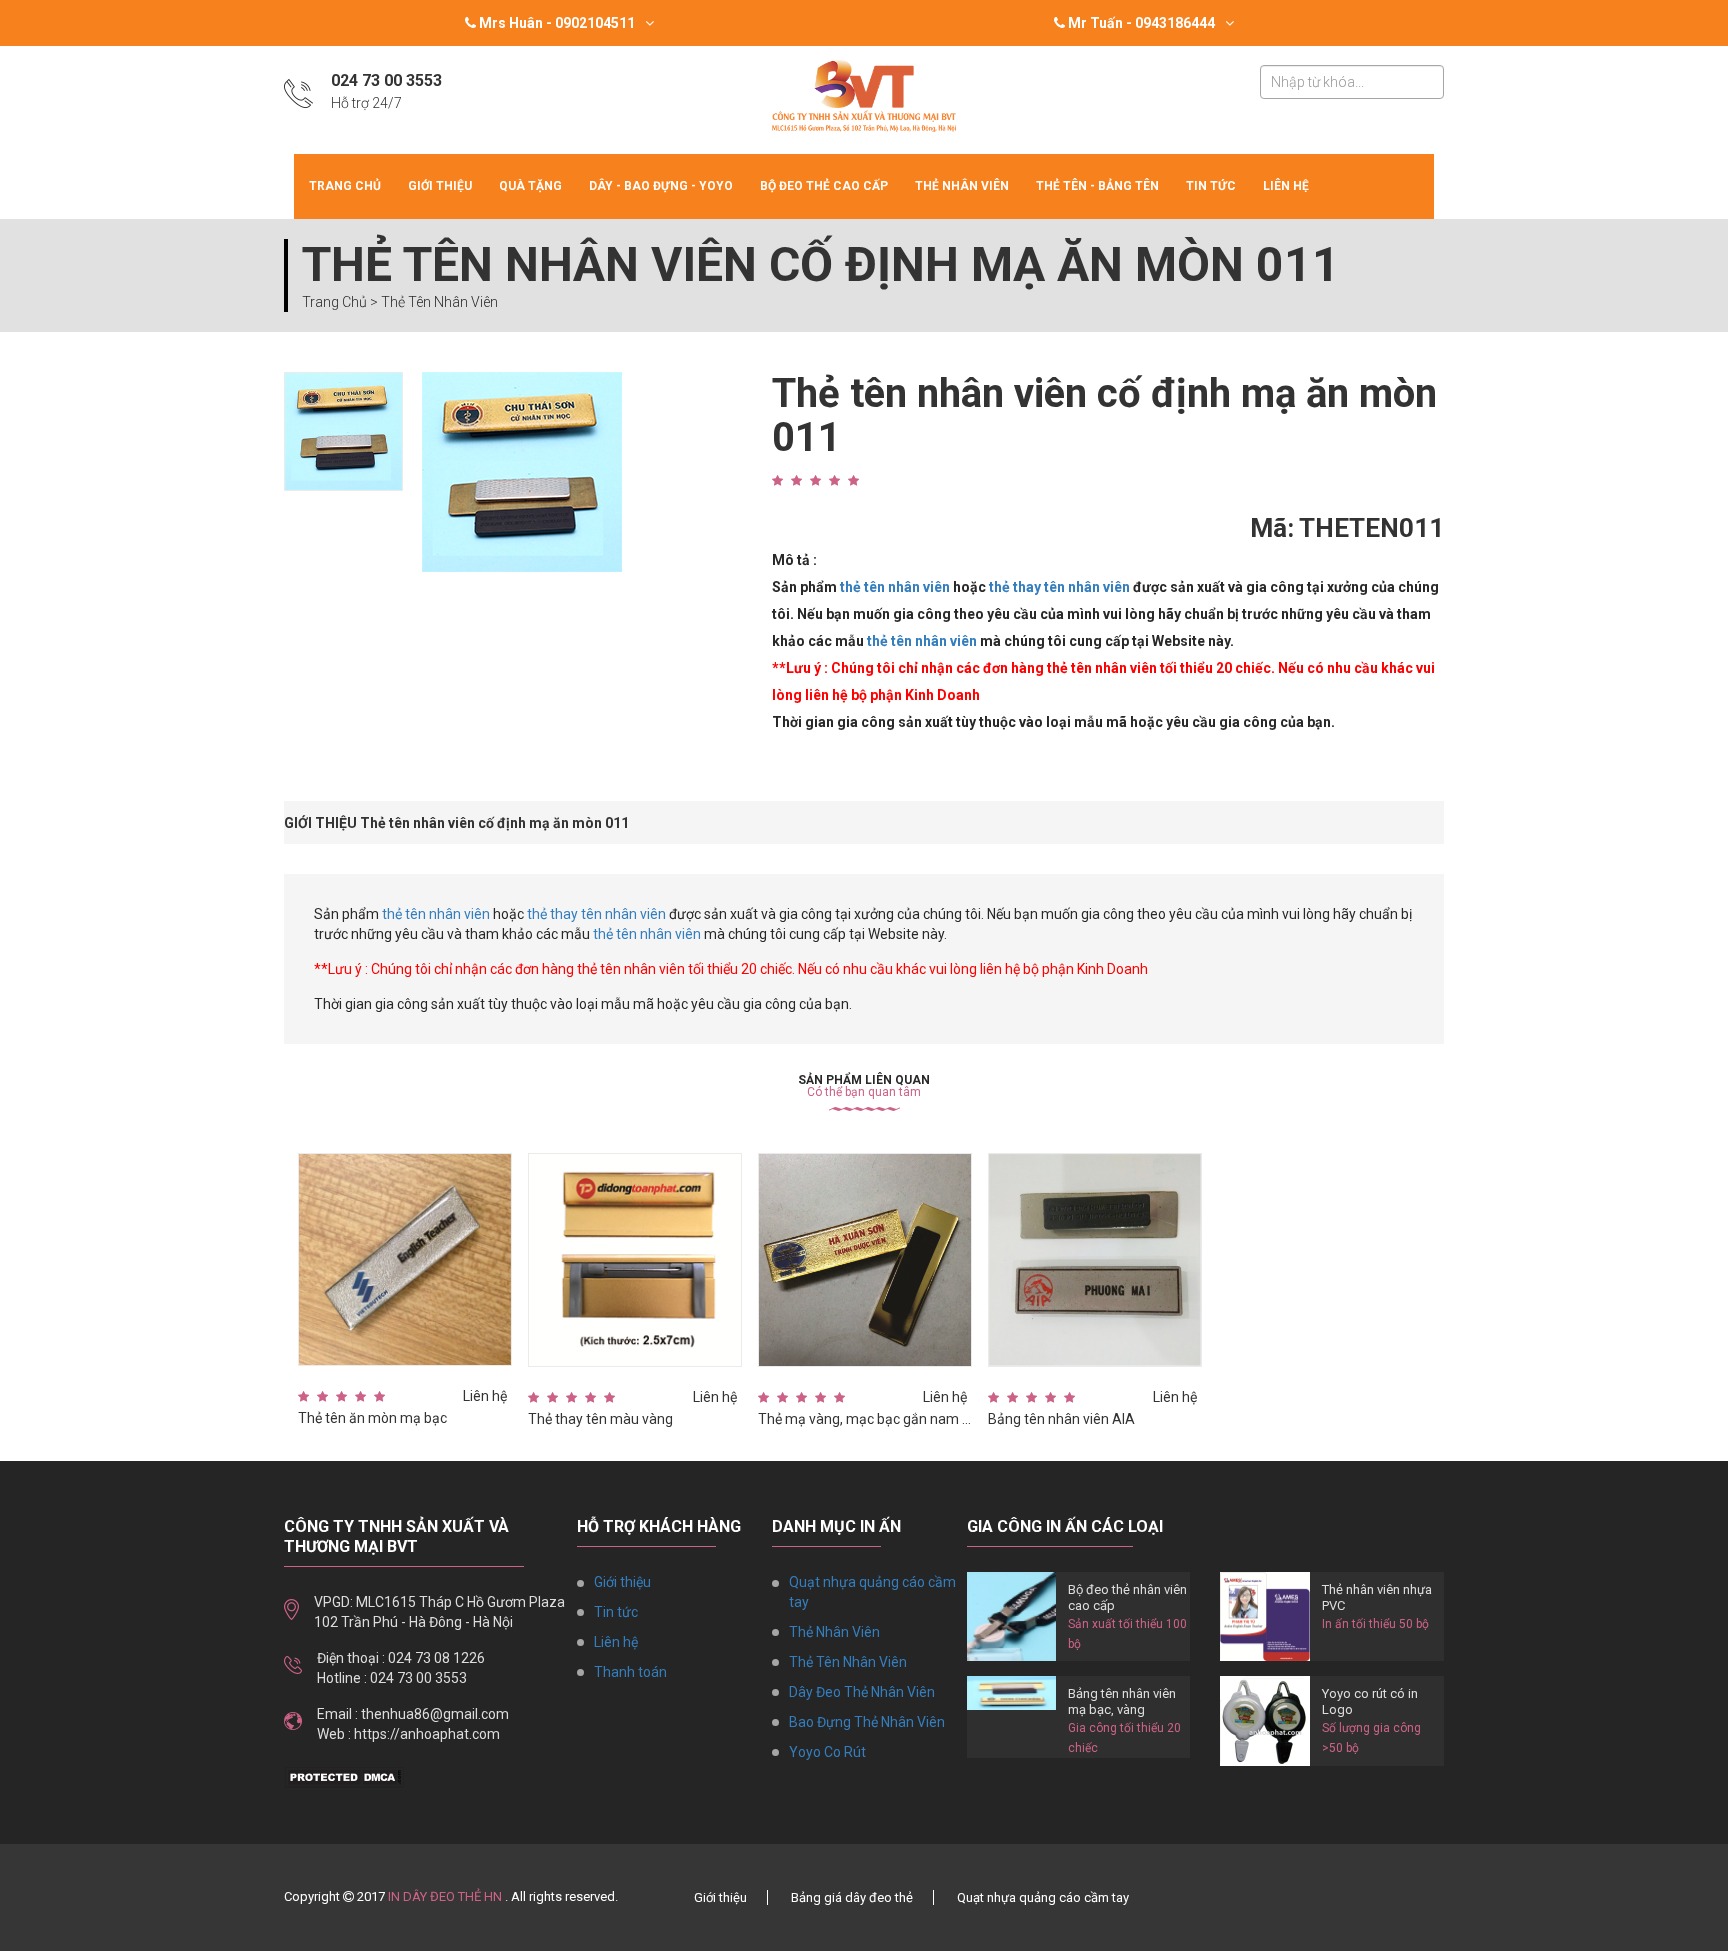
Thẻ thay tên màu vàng (600, 1419)
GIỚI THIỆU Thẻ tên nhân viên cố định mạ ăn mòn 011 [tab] (456, 823)
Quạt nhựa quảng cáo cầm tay (872, 1592)
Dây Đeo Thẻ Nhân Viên (862, 1692)
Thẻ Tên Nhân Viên (848, 1662)
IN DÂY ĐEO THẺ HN (445, 1896)
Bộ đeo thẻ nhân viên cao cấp (1127, 1597)
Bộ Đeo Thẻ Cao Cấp (824, 186)
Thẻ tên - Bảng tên (1097, 186)
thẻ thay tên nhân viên (1059, 587)
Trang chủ (345, 186)
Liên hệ (1286, 186)
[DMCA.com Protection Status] (344, 1776)
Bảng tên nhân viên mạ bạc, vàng (1122, 1701)
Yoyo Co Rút (827, 1752)
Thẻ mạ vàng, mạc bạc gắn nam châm (865, 1419)
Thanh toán (630, 1672)
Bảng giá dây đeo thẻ (852, 1897)
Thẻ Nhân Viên (962, 186)
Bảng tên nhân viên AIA (1061, 1419)
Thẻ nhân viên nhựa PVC (1377, 1597)
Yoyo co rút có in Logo (1370, 1701)
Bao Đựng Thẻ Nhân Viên (867, 1722)
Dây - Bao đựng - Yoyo (661, 186)
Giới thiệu (440, 186)
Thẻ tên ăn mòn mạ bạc (372, 1418)
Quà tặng (530, 186)
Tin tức (1211, 186)
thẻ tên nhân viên (895, 587)
